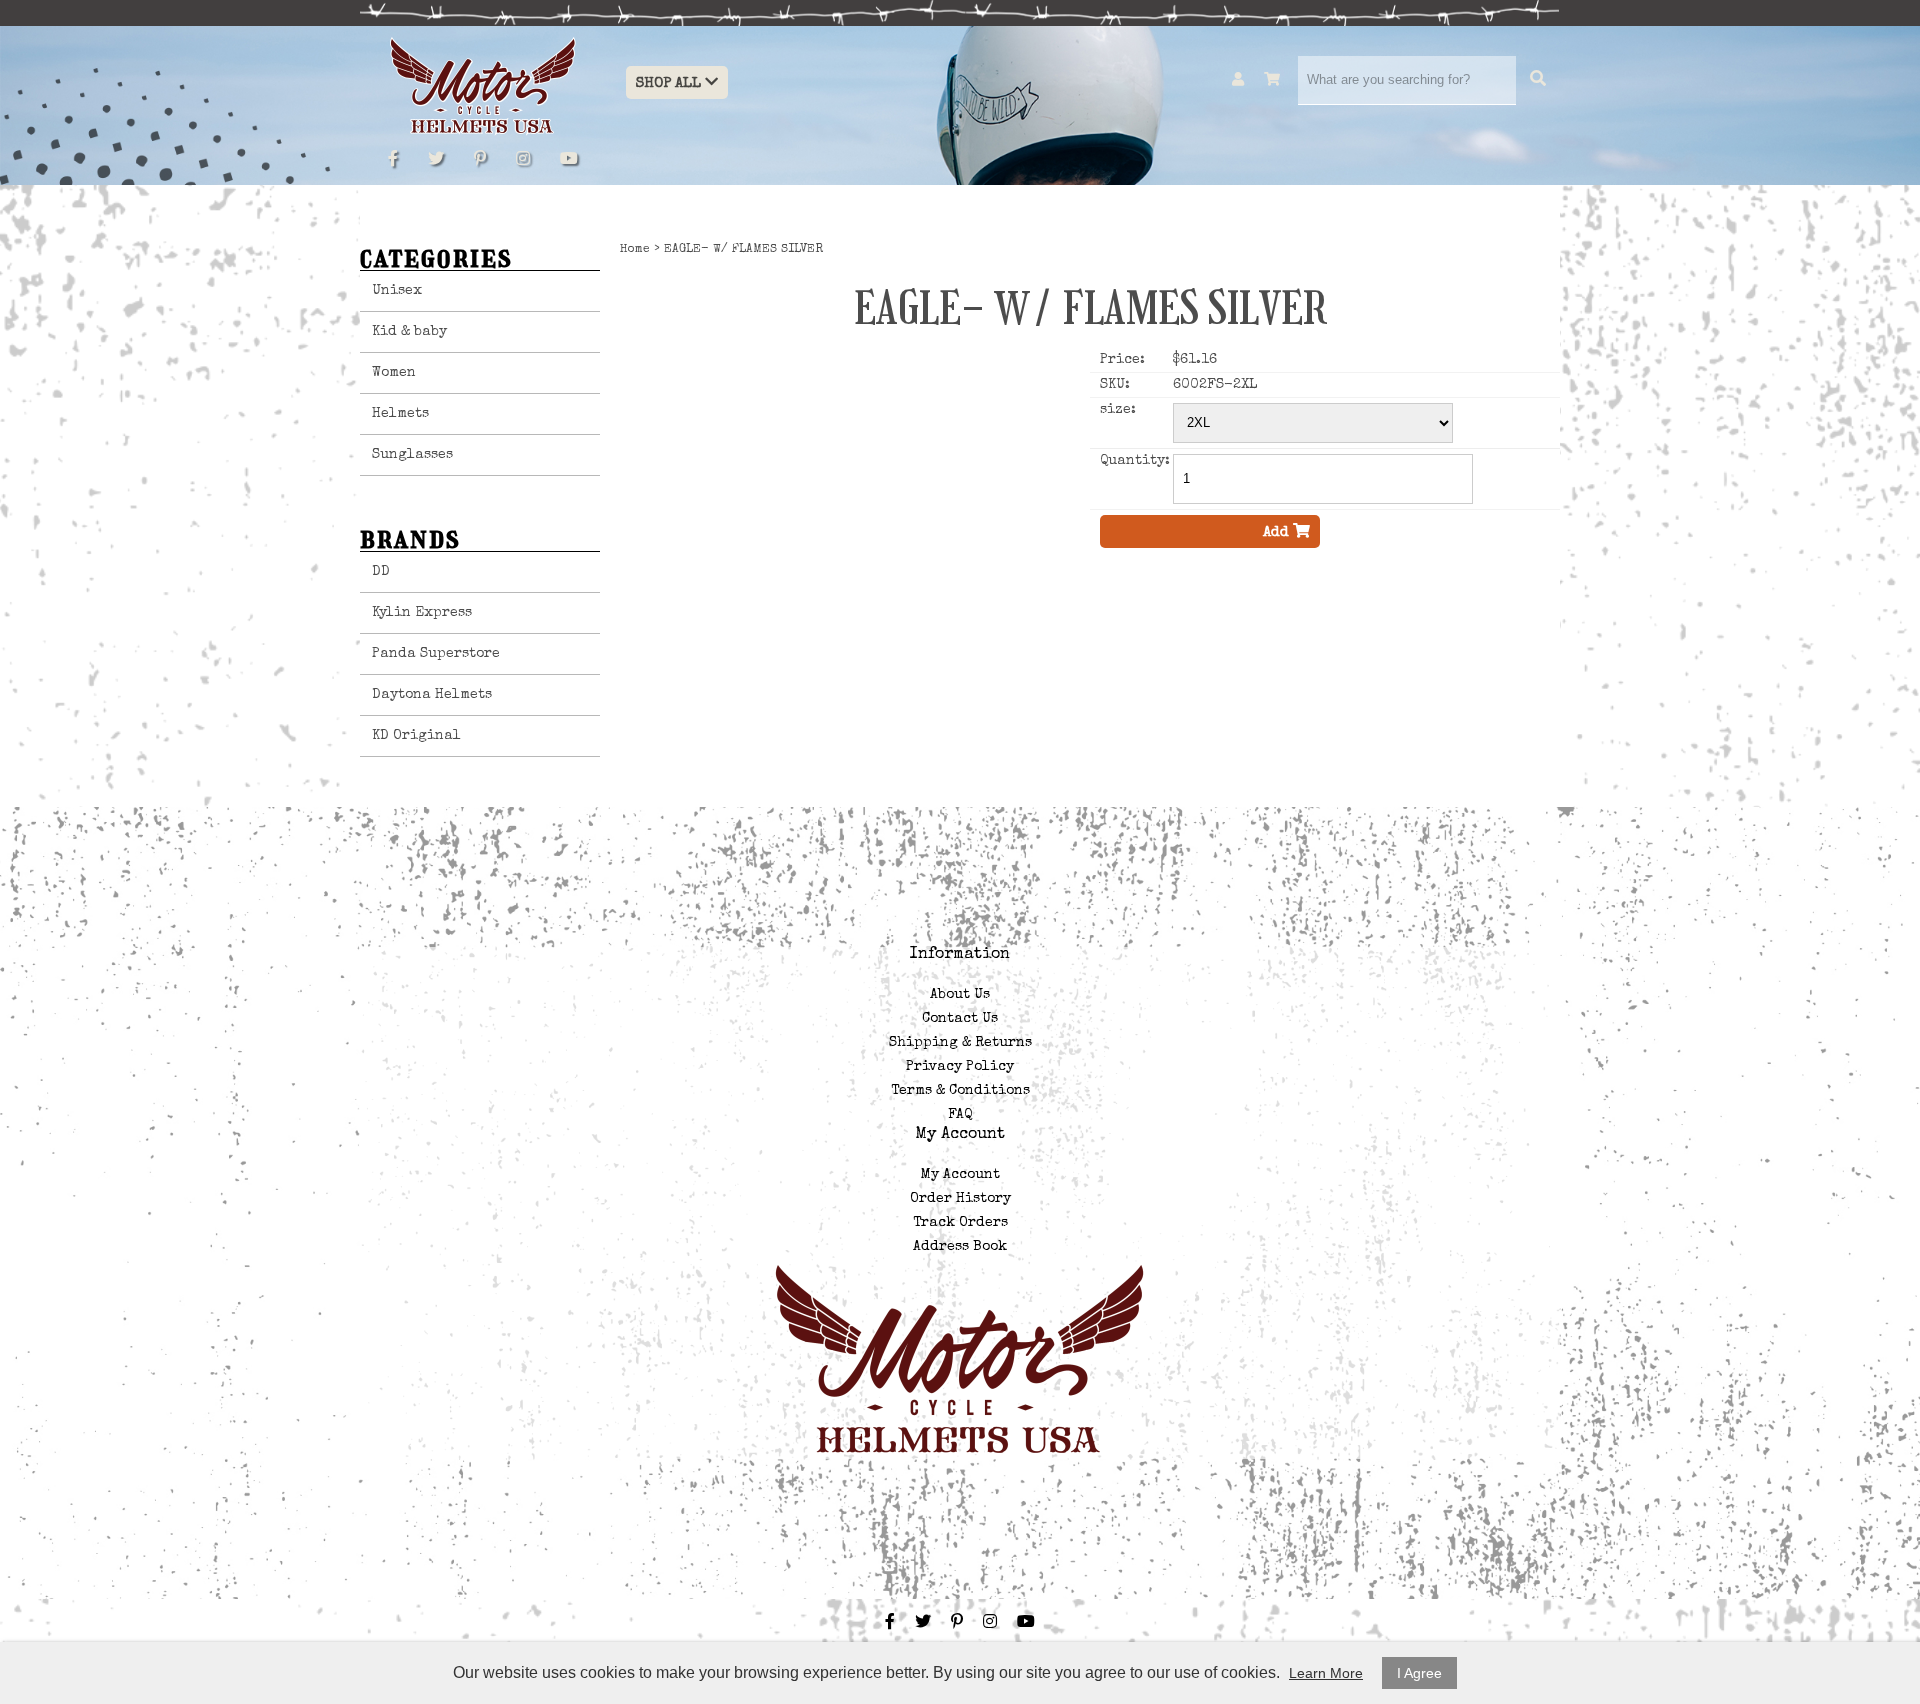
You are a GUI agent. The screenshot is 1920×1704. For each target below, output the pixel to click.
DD (381, 572)
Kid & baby (409, 332)
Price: (1122, 360)
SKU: (1115, 385)
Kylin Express (422, 613)
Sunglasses (412, 455)
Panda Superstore (436, 654)
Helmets (400, 414)
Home (635, 250)
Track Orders (960, 1223)
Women (394, 373)
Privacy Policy (960, 1067)
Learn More (1326, 1673)
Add (1278, 532)
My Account (960, 1175)
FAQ (960, 1115)
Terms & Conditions (960, 1091)
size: (1118, 410)
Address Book (960, 1247)
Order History (960, 1199)
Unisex (397, 291)
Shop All (670, 83)
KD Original (416, 736)
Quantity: (1134, 461)
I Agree (1419, 1673)
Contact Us (960, 1019)
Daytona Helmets (432, 695)
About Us (960, 995)
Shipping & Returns (960, 1043)
